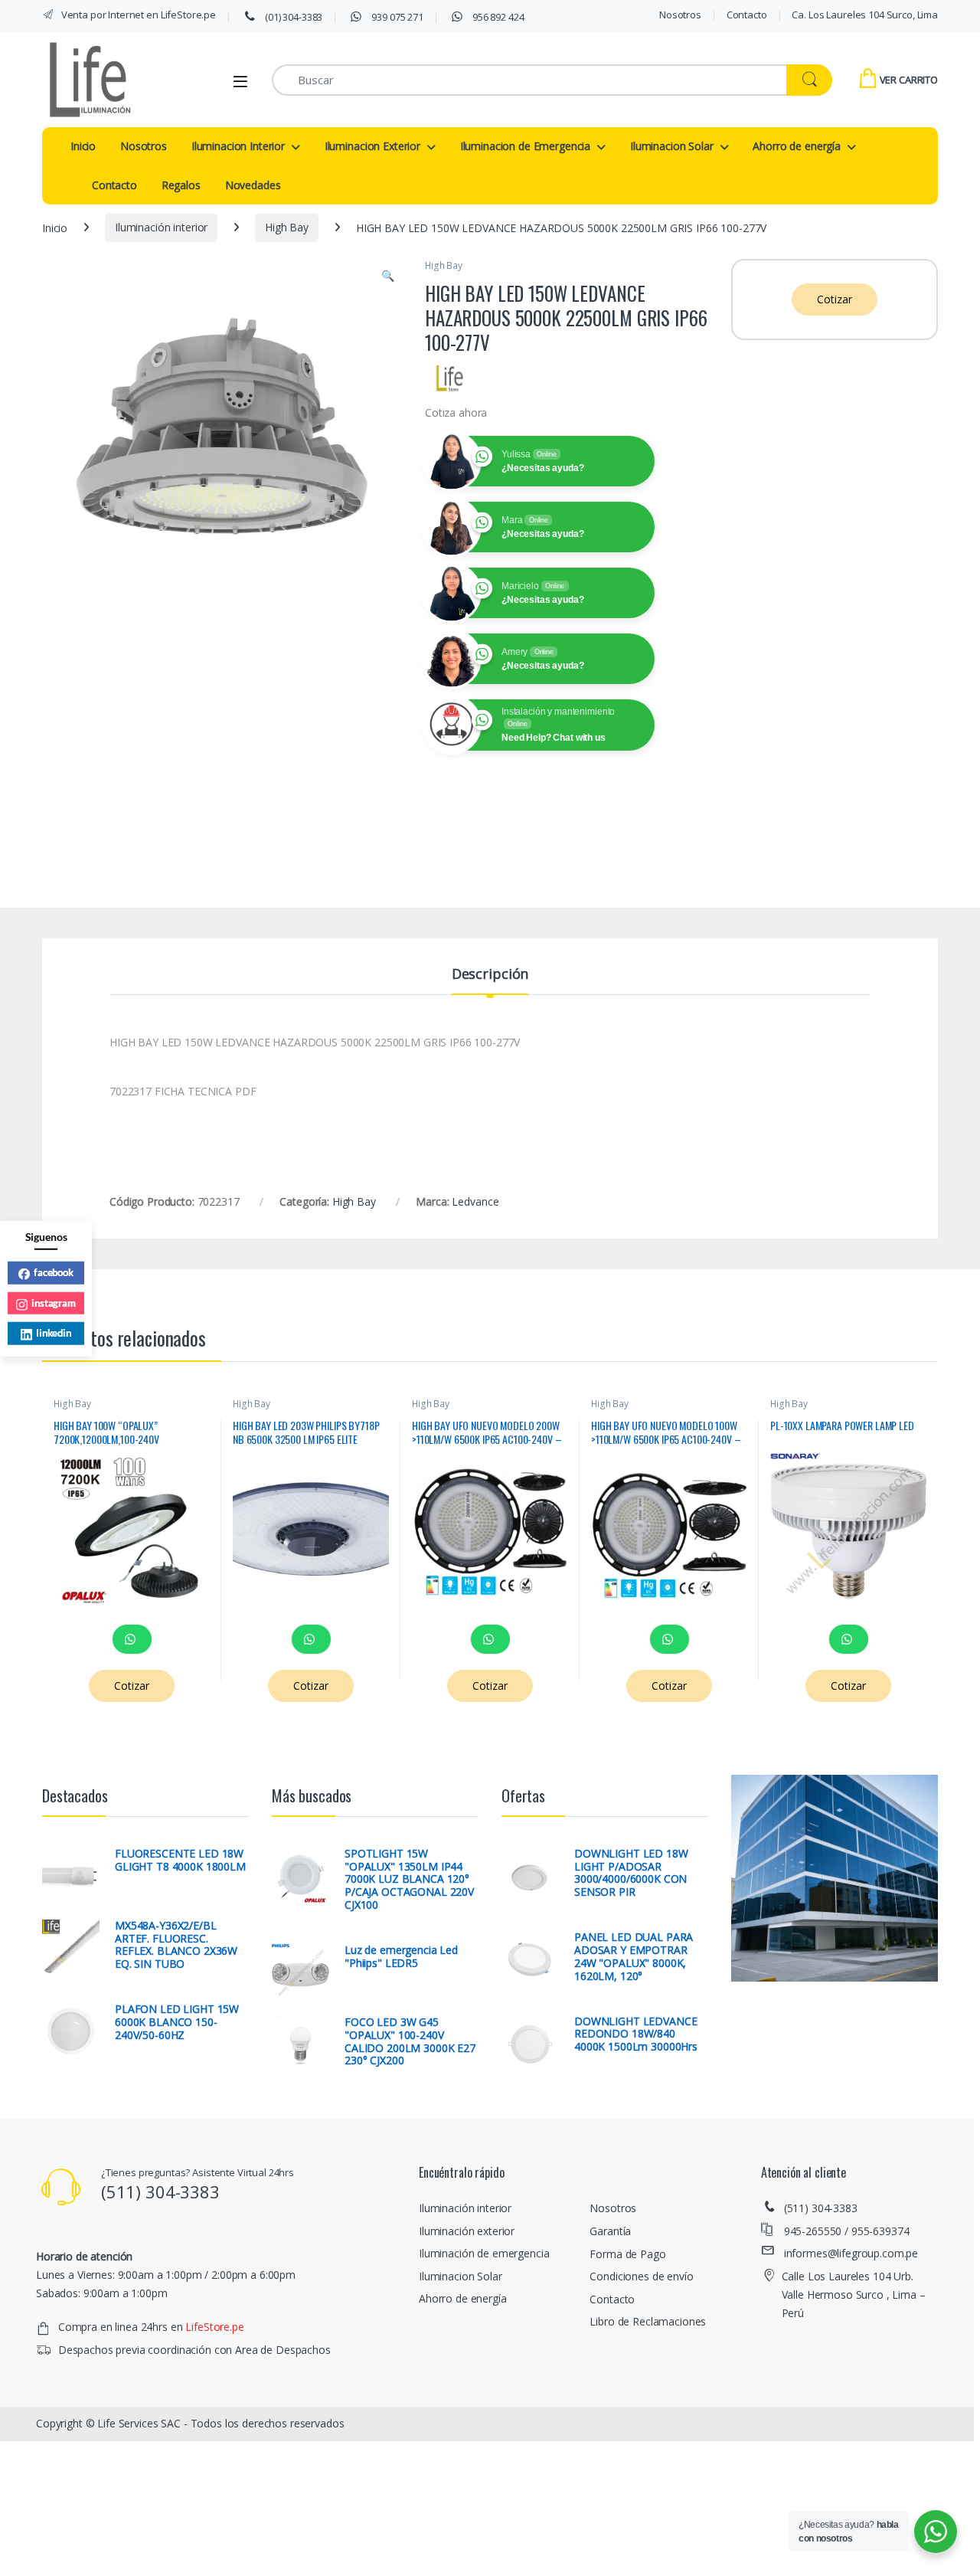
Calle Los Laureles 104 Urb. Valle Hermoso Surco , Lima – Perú (854, 2295)
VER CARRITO (909, 80)
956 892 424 (497, 17)
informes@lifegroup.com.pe (851, 2253)
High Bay (287, 227)
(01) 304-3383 (292, 17)
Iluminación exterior (467, 2231)
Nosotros (680, 15)
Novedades (253, 185)
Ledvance (475, 1201)
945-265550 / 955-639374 (847, 2231)
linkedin (54, 1332)
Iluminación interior (161, 227)
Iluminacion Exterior (372, 146)
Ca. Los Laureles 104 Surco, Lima (865, 15)
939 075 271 (397, 17)
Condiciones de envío (641, 2276)
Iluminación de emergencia (484, 2253)
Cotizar (834, 299)
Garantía (610, 2231)
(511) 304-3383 (821, 2208)
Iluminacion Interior (238, 146)
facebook (54, 1272)
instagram (54, 1302)
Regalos (181, 185)
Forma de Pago (627, 2254)
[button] (388, 276)
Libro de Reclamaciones (648, 2321)
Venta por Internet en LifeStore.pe (137, 15)
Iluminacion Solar (672, 146)
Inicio (83, 146)
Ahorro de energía (797, 146)
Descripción (490, 975)
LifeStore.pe (214, 2327)
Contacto (747, 15)
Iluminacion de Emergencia (526, 146)
